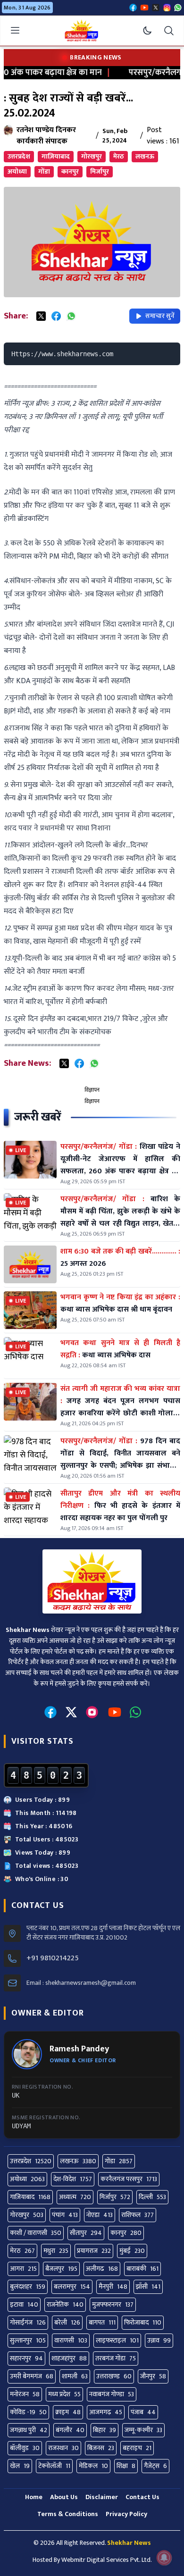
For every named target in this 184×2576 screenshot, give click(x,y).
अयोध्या (17, 171)
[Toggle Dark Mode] (147, 31)
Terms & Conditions (68, 2514)
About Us (64, 2497)
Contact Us (142, 2497)
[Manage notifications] (164, 2558)
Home (34, 2497)
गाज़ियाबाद (56, 156)
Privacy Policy (126, 2514)
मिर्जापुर (100, 171)
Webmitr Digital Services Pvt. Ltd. (107, 2560)
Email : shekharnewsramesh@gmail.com (81, 1983)
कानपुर (70, 171)
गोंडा (44, 171)
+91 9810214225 (53, 1958)
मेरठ (119, 156)
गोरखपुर (92, 156)
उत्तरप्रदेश (19, 156)
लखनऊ (145, 156)
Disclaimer (102, 2497)
